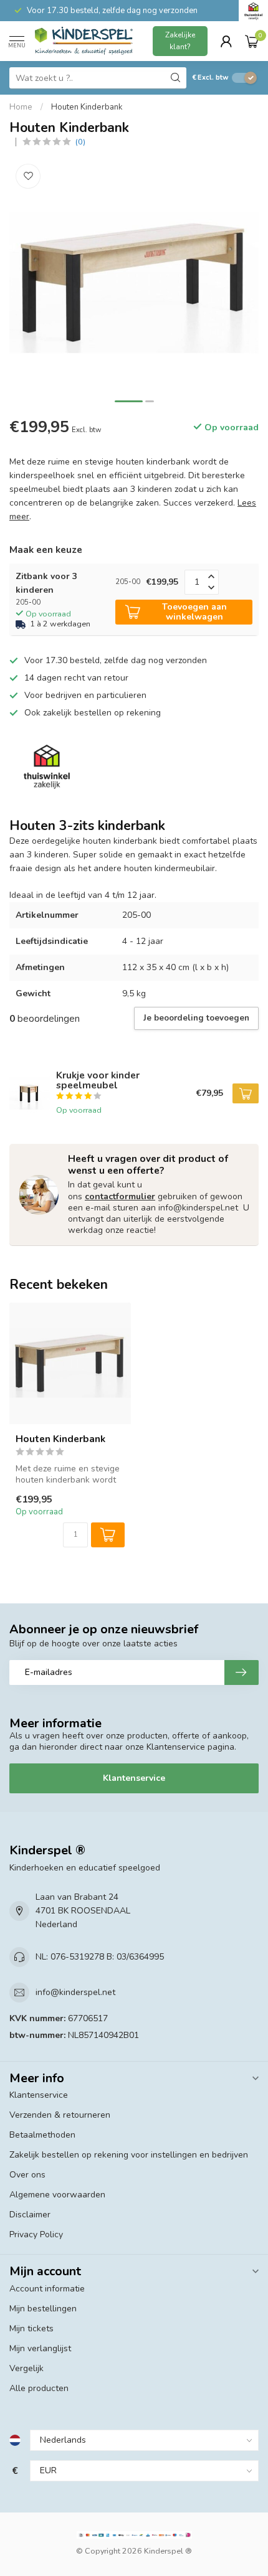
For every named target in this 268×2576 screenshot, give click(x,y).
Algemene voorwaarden (57, 2195)
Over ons (27, 2175)
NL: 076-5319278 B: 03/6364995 (100, 1957)
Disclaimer (30, 2215)
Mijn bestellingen (43, 2309)
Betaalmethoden (42, 2135)
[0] (252, 41)
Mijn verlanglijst (40, 2348)
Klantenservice (134, 1778)
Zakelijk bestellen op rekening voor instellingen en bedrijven (129, 2155)
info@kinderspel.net (75, 1992)
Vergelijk (26, 2368)
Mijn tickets (31, 2328)
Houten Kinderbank (87, 107)
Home (21, 107)
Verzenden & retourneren (60, 2115)
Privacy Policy (36, 2234)
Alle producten (39, 2388)
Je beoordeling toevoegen (196, 1018)
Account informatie (47, 2289)
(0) (80, 142)
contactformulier (120, 1196)
